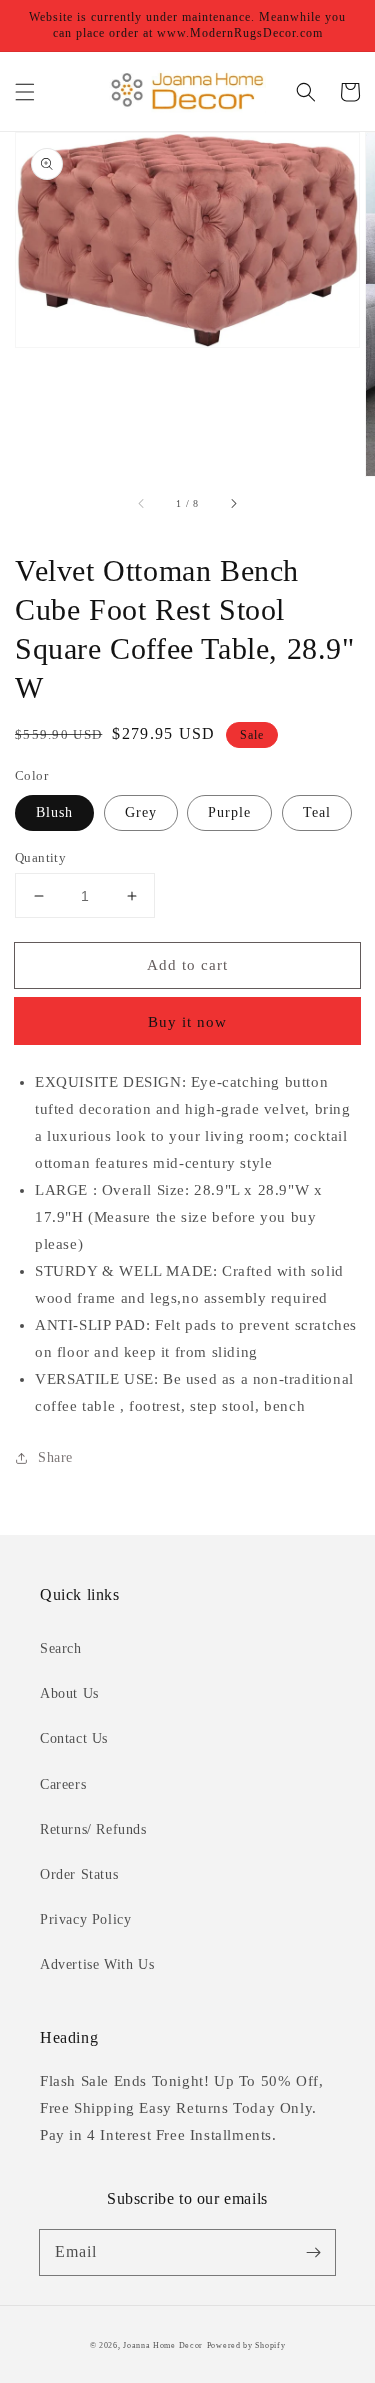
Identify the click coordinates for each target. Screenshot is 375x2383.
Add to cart (187, 965)
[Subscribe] (313, 2252)
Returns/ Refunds (93, 1829)
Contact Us (74, 1738)
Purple (229, 812)
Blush (54, 812)
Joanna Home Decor (163, 2345)
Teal (317, 812)
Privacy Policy (85, 1919)
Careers (63, 1784)
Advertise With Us (97, 1964)
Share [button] (55, 1457)
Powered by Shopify (246, 2345)
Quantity (40, 857)
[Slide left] (142, 504)
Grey (141, 812)
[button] (25, 92)
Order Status (79, 1874)
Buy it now (187, 1022)
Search (61, 1648)
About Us (69, 1693)
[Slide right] (233, 504)
